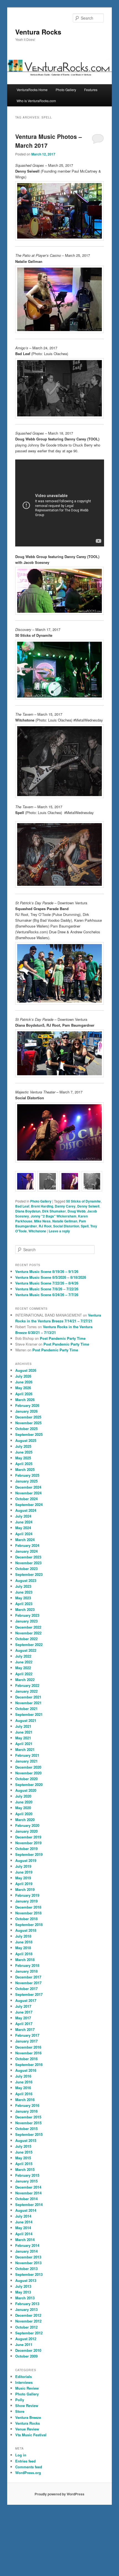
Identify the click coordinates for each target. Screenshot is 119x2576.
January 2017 (26, 2041)
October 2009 (26, 2356)
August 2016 (26, 2070)
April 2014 (24, 2234)
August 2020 (26, 1790)
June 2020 (24, 1802)
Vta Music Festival (31, 2435)
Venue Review (27, 2429)
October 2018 (26, 1919)
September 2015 (29, 2134)
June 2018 (24, 1942)
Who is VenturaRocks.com (36, 101)
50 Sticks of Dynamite (83, 1201)
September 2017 (29, 1994)
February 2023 (27, 1615)
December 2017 (28, 1977)
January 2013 (26, 2309)
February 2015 (27, 2175)
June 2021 (24, 1732)
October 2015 (26, 2129)
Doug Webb (77, 1211)
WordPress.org (28, 2473)
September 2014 (29, 2204)
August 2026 (26, 1370)
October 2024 (26, 1499)
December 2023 (28, 1557)
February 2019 (27, 1895)
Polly (20, 2400)
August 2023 (26, 1580)
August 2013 (26, 2280)
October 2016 (26, 2059)
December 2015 (28, 2117)
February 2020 (27, 1825)
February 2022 (27, 1685)
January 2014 (26, 2251)
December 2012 (28, 2315)
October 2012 (26, 2327)
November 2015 (28, 2123)
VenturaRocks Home (32, 90)
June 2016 (24, 2082)
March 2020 (25, 1820)
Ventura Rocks (38, 32)
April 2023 (24, 1604)
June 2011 (24, 2344)
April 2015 (24, 2164)
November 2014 (28, 2193)
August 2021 (26, 1720)
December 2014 (28, 2187)
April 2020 (24, 1814)
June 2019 (24, 1872)
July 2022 (23, 1656)
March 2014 (25, 2240)
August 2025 (26, 1440)
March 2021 (25, 1749)
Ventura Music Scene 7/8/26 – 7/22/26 (47, 1289)
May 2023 (23, 1598)
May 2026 (23, 1388)
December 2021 (28, 1697)
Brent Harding (42, 1206)
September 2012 (29, 2333)
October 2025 (26, 1429)
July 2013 (23, 2286)
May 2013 (23, 2292)
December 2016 (28, 2047)
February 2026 (27, 1405)
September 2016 (29, 2064)
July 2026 (23, 1376)
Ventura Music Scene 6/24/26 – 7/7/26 (47, 1295)
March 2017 (25, 2029)
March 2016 (25, 2100)
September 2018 (29, 1924)
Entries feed (25, 2461)
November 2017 (28, 1983)
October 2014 (26, 2199)
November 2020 (28, 1773)
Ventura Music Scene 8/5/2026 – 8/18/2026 (51, 1277)
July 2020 (23, 1796)
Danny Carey (65, 1206)
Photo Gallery (66, 90)
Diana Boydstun (28, 1211)
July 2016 (23, 2076)
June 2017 (24, 2012)
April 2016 (24, 2094)
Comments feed (29, 2467)
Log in (21, 2455)
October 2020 (26, 1779)
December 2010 (28, 2350)
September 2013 (29, 2274)
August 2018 (26, 1930)
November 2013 (28, 2263)
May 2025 (23, 1458)
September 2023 (29, 1574)
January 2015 (26, 2181)
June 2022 (24, 1662)
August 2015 (26, 2140)
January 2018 (26, 1971)
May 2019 (23, 1878)
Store (20, 2411)
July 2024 (23, 1516)
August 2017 (26, 2000)
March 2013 (25, 2298)
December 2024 (28, 1487)
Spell (85, 1226)
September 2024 (29, 1504)
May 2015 (23, 2158)
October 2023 (26, 1569)
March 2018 (25, 1960)
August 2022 (26, 1650)
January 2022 (26, 1691)
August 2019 (26, 1860)
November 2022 (28, 1633)
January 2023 (26, 1621)
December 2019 (28, 1837)
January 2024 (26, 1551)
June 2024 (24, 1522)
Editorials (24, 2376)
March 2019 (25, 1889)
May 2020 (23, 1808)
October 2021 (26, 1709)
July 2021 (23, 1726)
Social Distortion (66, 1226)
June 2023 (24, 1592)
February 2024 (27, 1545)
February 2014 (27, 2245)
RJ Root (45, 1226)
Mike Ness (42, 1221)
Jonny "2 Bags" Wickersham (54, 1216)
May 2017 (23, 2018)
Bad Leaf (22, 1206)
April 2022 (24, 1674)
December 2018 (28, 1907)
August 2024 (26, 1510)
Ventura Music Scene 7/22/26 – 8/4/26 (47, 1283)
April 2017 (24, 2024)
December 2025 (28, 1417)
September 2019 (29, 1854)
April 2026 (24, 1394)
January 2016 (26, 2111)
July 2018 (23, 1936)
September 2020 (29, 1784)
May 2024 (23, 1528)
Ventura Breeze (28, 2417)
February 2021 (27, 1755)
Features (91, 90)
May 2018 (23, 1948)
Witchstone (37, 1231)
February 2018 (27, 1965)
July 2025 (23, 1446)
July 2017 (23, 2006)
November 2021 (28, 1703)
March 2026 (25, 1400)
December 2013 (28, 2257)
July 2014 (23, 2216)
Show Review (27, 2405)
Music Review (27, 2388)
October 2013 (26, 2269)
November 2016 (28, 2053)
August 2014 (26, 2210)
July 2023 (23, 1586)
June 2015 (24, 2152)
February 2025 (27, 1475)
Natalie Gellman (65, 1221)
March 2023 (25, 1609)
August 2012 (26, 2339)
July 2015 (23, 2146)
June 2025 (24, 1452)
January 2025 (26, 1481)
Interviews (24, 2382)
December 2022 (28, 1627)
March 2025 (25, 1469)
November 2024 (28, 1493)
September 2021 (29, 1714)
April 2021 (24, 1744)
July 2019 (23, 1866)
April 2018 (24, 1954)
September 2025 (29, 1434)
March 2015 (25, 2169)
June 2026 (24, 1382)
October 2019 (26, 1849)
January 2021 (26, 1761)
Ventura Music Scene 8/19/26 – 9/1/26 (47, 1271)
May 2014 (23, 2228)
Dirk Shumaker (54, 1211)
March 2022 (25, 1680)
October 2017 (26, 1989)
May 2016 (23, 2088)
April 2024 (24, 1534)
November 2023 (28, 1563)
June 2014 (24, 2222)
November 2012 (28, 2321)
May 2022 (23, 1668)
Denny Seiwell (88, 1206)
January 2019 (26, 1901)
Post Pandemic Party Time (63, 1338)
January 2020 (26, 1831)
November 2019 (28, 1843)
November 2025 (28, 1423)
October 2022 (26, 1639)
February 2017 (27, 2035)
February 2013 (27, 2304)
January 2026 (26, 1411)
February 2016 (27, 2105)
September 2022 (29, 1644)
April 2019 (24, 1884)
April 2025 (24, 1464)
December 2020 (28, 1767)
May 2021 (23, 1738)
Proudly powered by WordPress (59, 2494)
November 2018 (28, 1913)
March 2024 (25, 1540)
